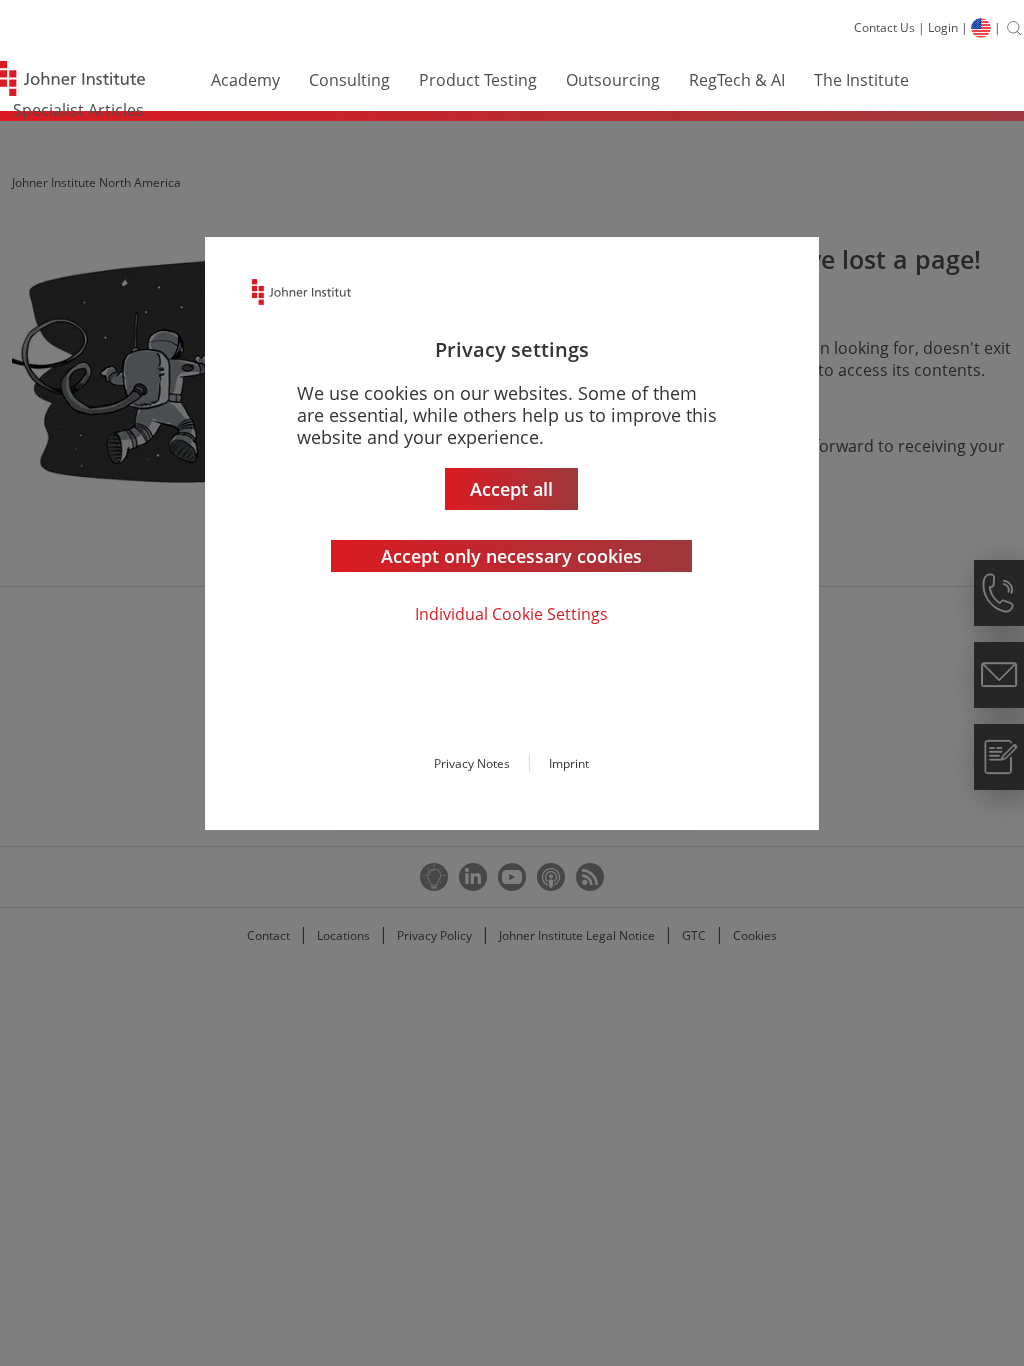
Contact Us (884, 27)
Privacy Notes (472, 763)
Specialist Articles (78, 110)
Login (943, 27)
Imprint (569, 763)
